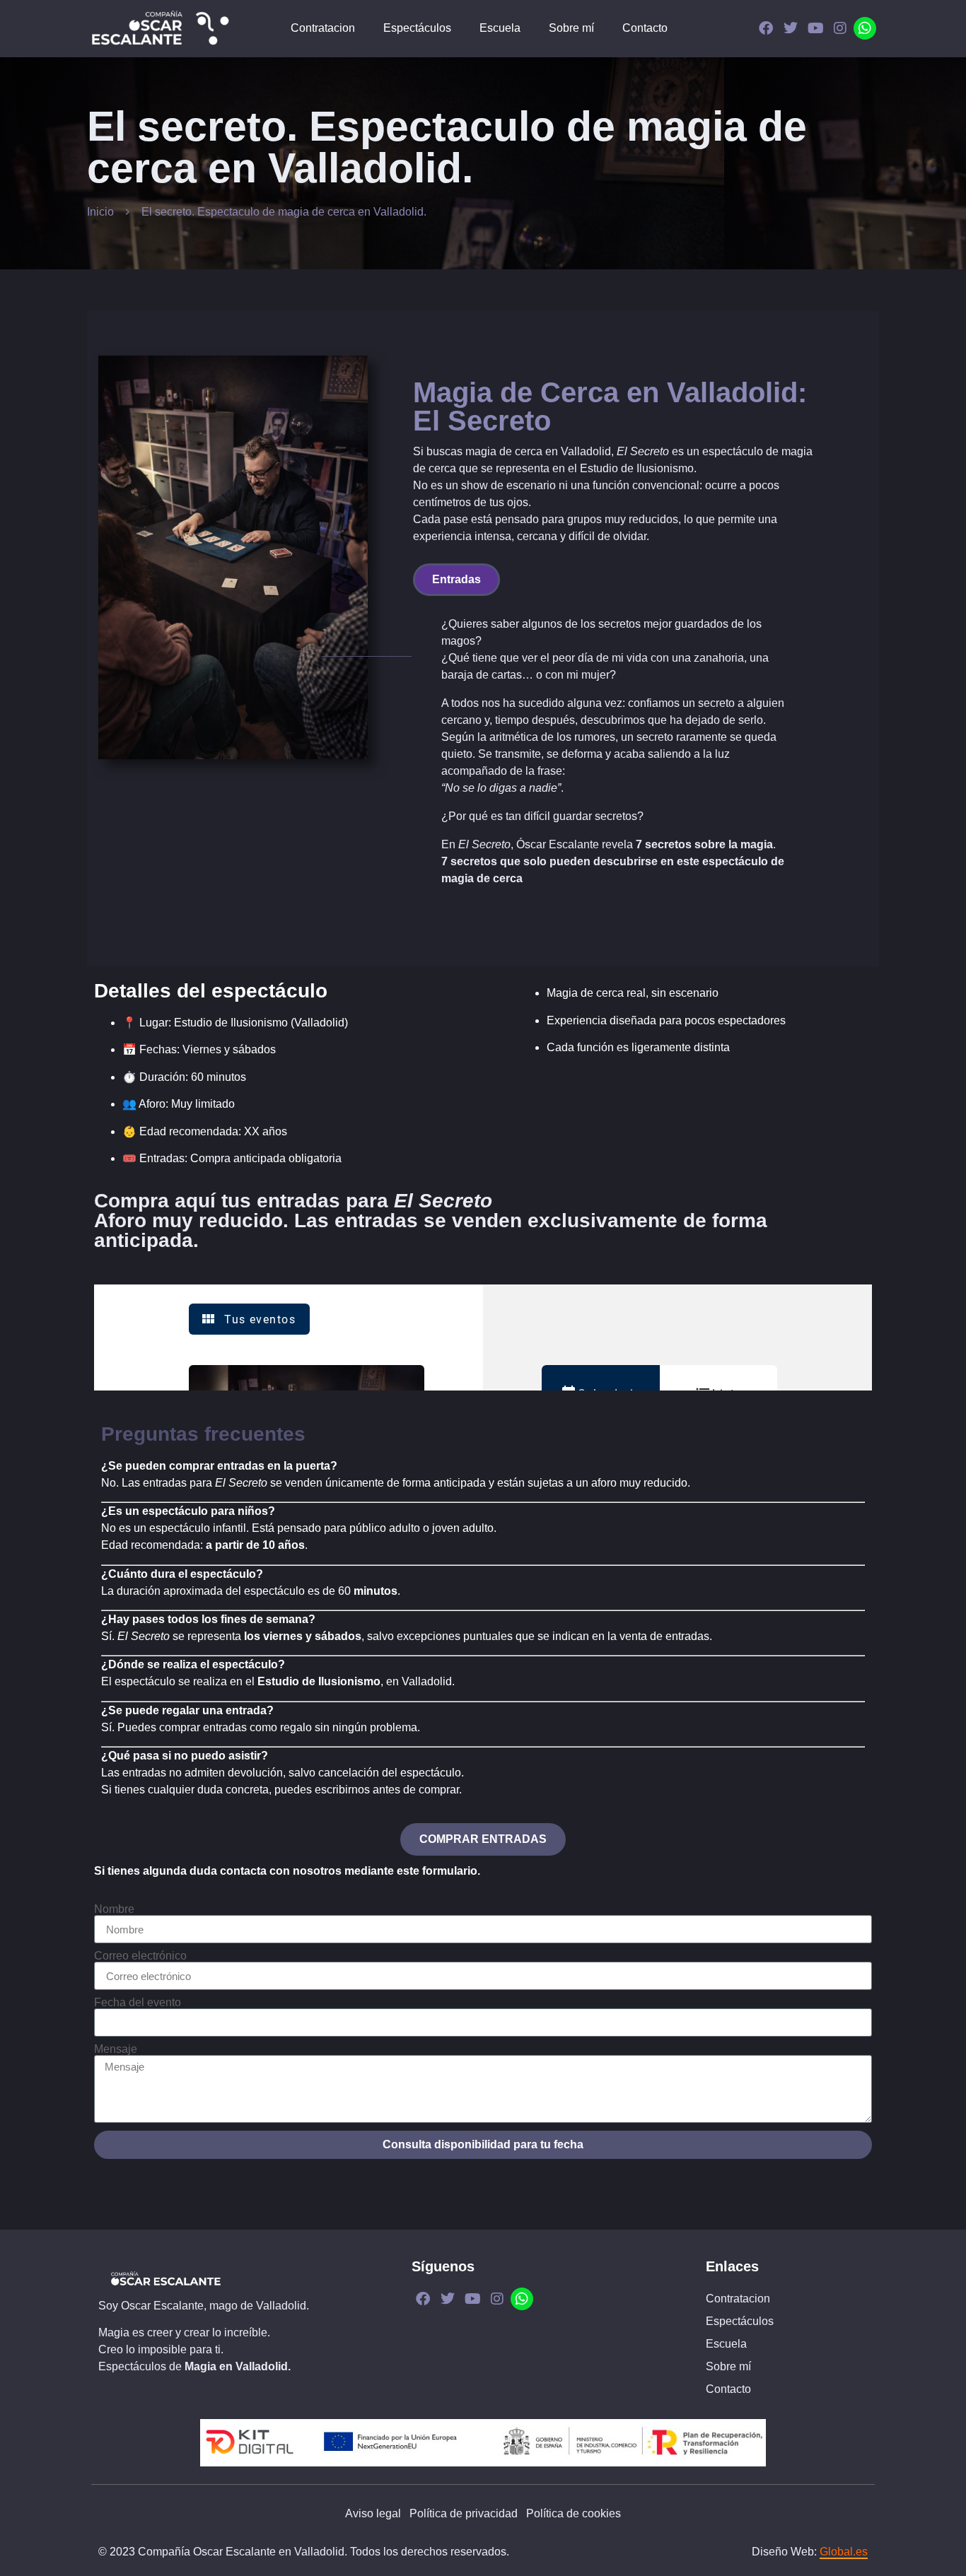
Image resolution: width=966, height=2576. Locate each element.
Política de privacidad (464, 2513)
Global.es (844, 2552)
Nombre (114, 1909)
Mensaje (116, 2049)
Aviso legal (373, 2513)
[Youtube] (815, 28)
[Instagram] (840, 28)
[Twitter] (791, 28)
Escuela (500, 28)
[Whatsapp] (865, 28)
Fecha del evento (138, 2003)
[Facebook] (766, 28)
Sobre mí (571, 28)
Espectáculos (417, 28)
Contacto (645, 28)
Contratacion (323, 28)
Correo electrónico (140, 1956)
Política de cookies (574, 2513)
